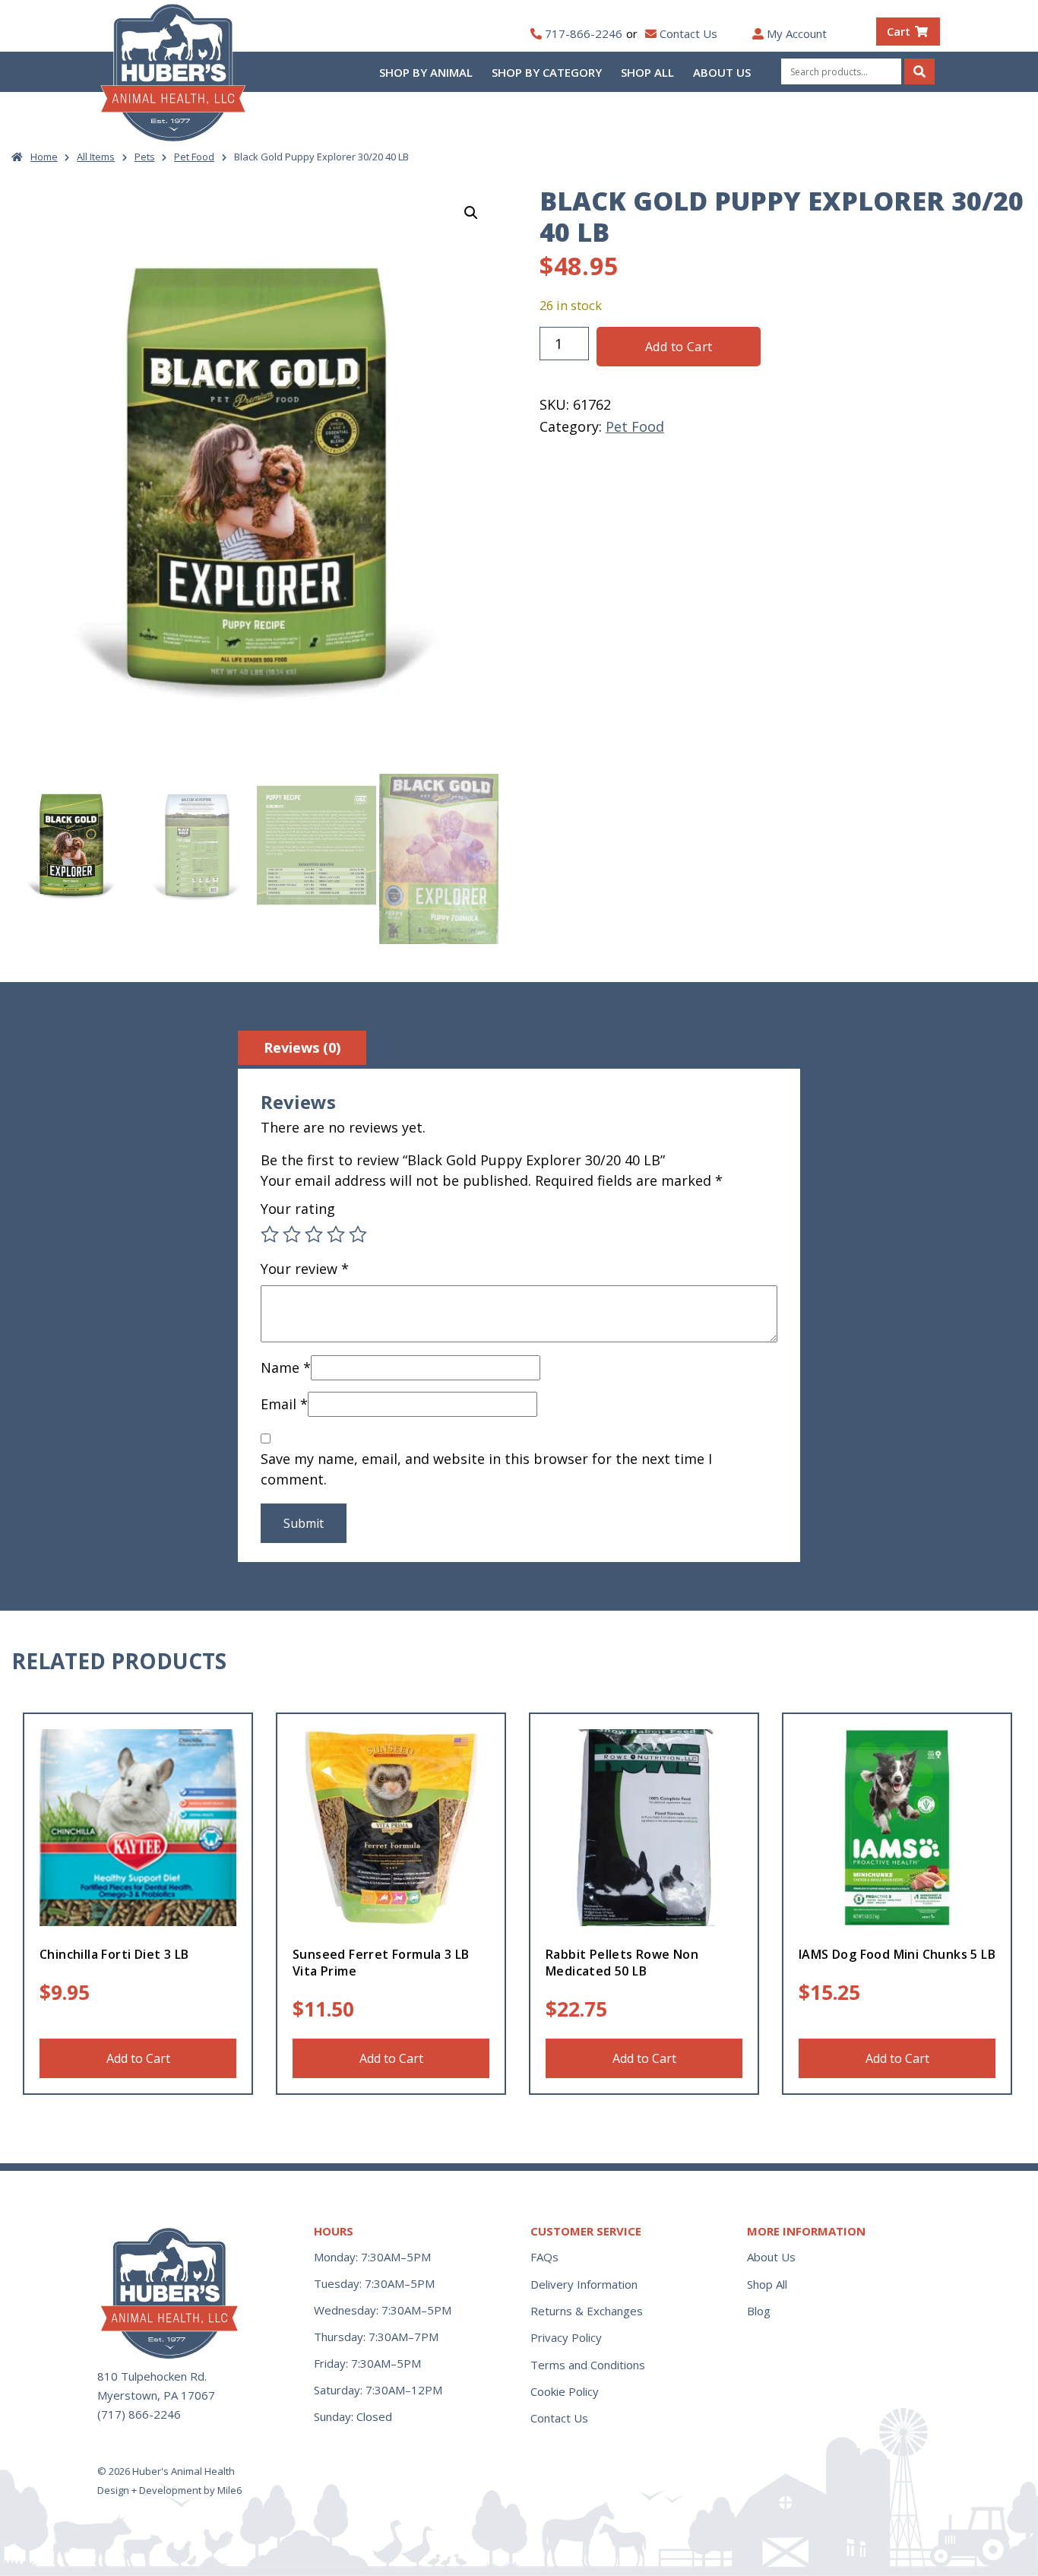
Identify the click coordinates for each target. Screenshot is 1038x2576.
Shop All (647, 72)
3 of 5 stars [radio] (314, 1234)
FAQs (544, 2257)
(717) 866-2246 (139, 2414)
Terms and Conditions (588, 2365)
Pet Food (194, 157)
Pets (145, 157)
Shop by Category (547, 72)
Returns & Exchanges (587, 2311)
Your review (305, 1269)
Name (286, 1367)
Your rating (298, 1209)
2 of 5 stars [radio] (292, 1234)
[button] (471, 213)
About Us (722, 72)
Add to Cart (679, 347)
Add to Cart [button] (138, 2058)
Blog (759, 2311)
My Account (797, 33)
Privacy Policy (566, 2337)
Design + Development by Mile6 (169, 2490)
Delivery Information (584, 2284)
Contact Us (688, 33)
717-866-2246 (584, 33)
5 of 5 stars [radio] (358, 1234)
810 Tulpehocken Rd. (152, 2376)
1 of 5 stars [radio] (270, 1234)
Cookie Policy (565, 2391)
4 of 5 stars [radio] (336, 1234)
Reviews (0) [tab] (302, 1047)
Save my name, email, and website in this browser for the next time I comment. (486, 1469)
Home (44, 157)
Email (284, 1404)
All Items (96, 157)
